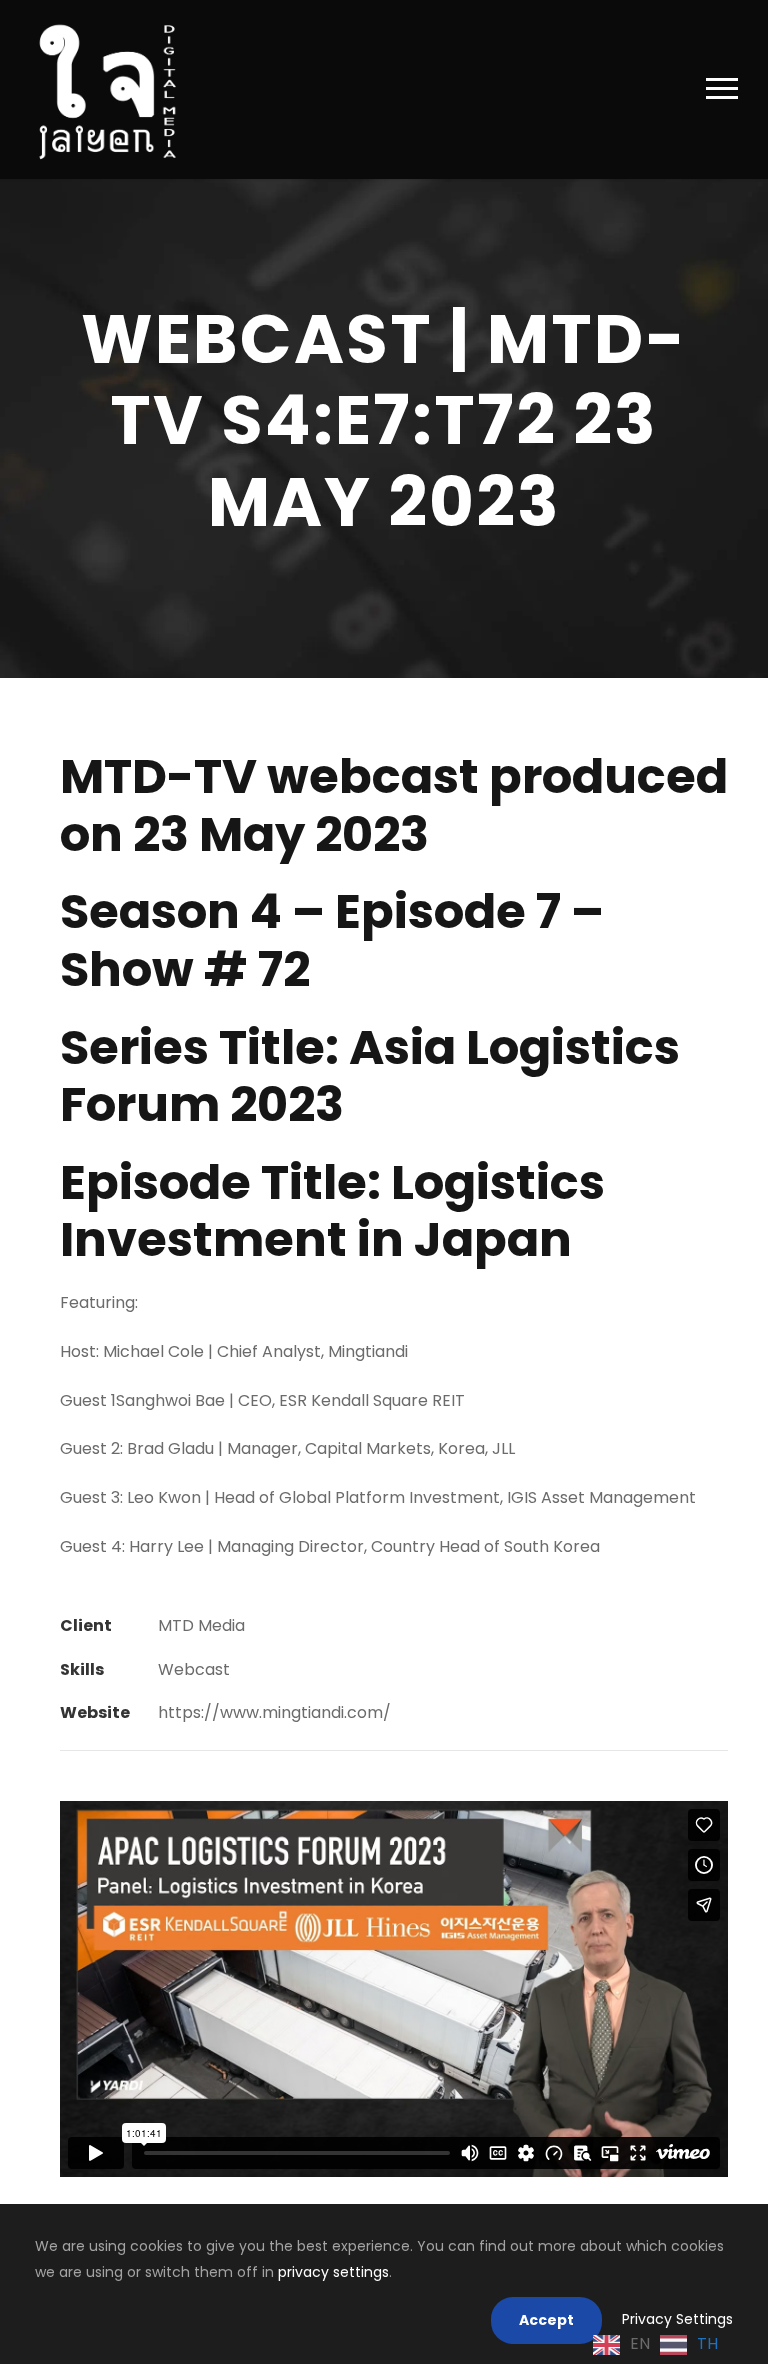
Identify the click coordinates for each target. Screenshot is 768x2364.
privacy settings (333, 2272)
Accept (546, 2320)
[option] (689, 2345)
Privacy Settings (677, 2319)
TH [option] (707, 2343)
